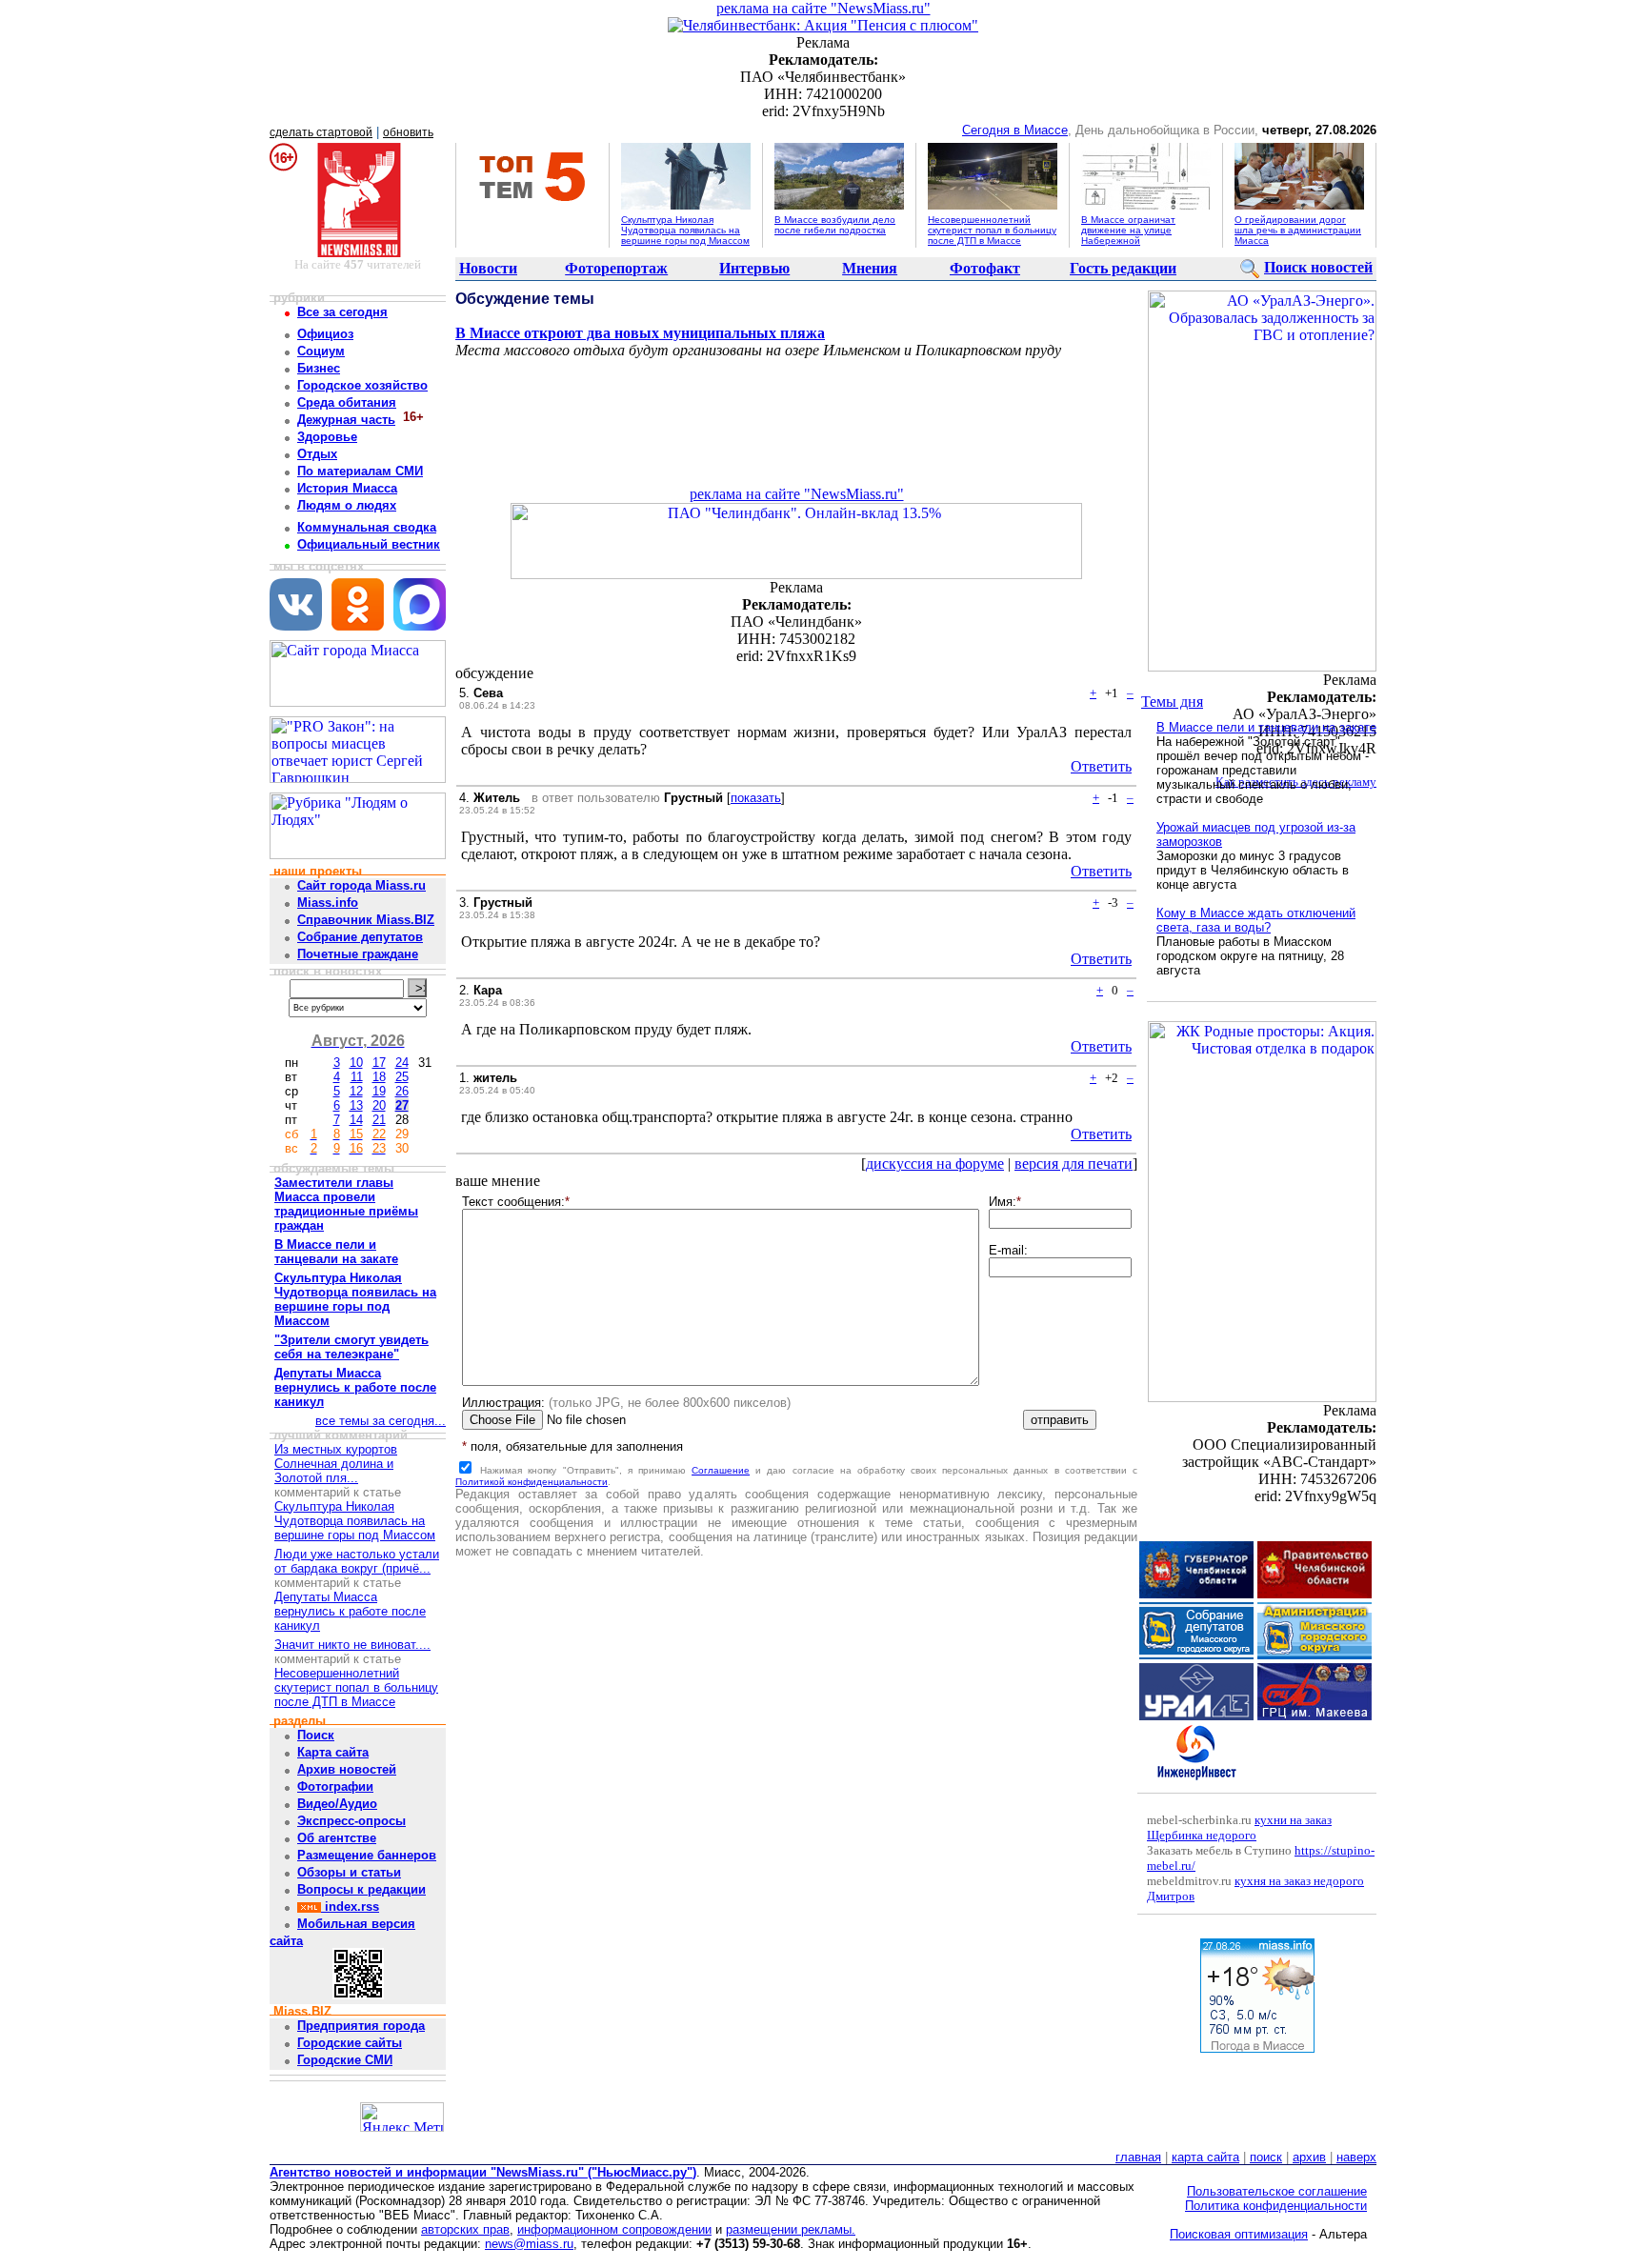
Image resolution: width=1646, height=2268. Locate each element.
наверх (1356, 2157)
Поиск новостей (1318, 267)
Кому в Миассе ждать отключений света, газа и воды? (1256, 920)
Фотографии (335, 1786)
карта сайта (1205, 2157)
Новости (488, 268)
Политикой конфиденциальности (532, 1482)
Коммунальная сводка (367, 527)
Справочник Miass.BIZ (366, 920)
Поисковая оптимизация (1239, 2234)
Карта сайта (333, 1752)
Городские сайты (350, 2043)
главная (1138, 2157)
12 (356, 1091)
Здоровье (327, 437)
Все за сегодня (342, 312)
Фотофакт (985, 268)
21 (379, 1120)
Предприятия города (361, 2026)
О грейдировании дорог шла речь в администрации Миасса (1298, 230)
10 (356, 1063)
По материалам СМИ (360, 471)
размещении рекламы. (791, 2229)
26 (402, 1091)
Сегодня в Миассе (1015, 130)
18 (379, 1077)
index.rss (350, 1907)
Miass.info (328, 903)
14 (356, 1120)
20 (379, 1105)
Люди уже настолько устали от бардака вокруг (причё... (357, 1561)
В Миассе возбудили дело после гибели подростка (835, 225)
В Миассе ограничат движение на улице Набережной (1128, 230)
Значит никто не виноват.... (352, 1645)
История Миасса (347, 488)
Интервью (754, 268)
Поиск (316, 1735)
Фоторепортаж (616, 268)
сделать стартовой (321, 132)
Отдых (317, 454)
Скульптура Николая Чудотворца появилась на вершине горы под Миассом (685, 230)
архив (1309, 2157)
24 (402, 1063)
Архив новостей (347, 1769)
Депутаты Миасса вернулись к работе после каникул (350, 1611)
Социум (321, 351)
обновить (408, 132)
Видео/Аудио (337, 1804)
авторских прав (465, 2229)
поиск (1266, 2157)
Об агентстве (337, 1838)
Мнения (870, 268)
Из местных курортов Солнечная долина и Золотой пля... (336, 1464)
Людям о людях (347, 505)
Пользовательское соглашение (1277, 2191)
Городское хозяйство (362, 385)
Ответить (1101, 766)
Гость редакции (1123, 268)
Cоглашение (721, 1470)
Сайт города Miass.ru (361, 885)
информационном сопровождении (614, 2229)
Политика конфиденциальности (1276, 2206)
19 (379, 1091)
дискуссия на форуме (935, 1164)
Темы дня (1172, 702)
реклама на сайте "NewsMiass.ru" (823, 8)
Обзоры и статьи (349, 1872)
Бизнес (319, 368)
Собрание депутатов (360, 937)
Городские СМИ (345, 2060)
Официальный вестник (369, 544)
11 (357, 1077)
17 (379, 1063)
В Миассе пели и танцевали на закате (1266, 727)
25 (402, 1077)
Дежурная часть (346, 420)
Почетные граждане (358, 954)
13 (356, 1105)
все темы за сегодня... (381, 1421)
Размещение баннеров (367, 1855)
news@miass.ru (529, 2244)
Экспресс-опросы (351, 1821)
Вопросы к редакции (361, 1889)
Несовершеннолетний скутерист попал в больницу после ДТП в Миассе (992, 230)
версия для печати (1074, 1164)
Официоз (325, 334)
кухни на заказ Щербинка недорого (1239, 1827)
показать (756, 798)
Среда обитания (347, 402)
